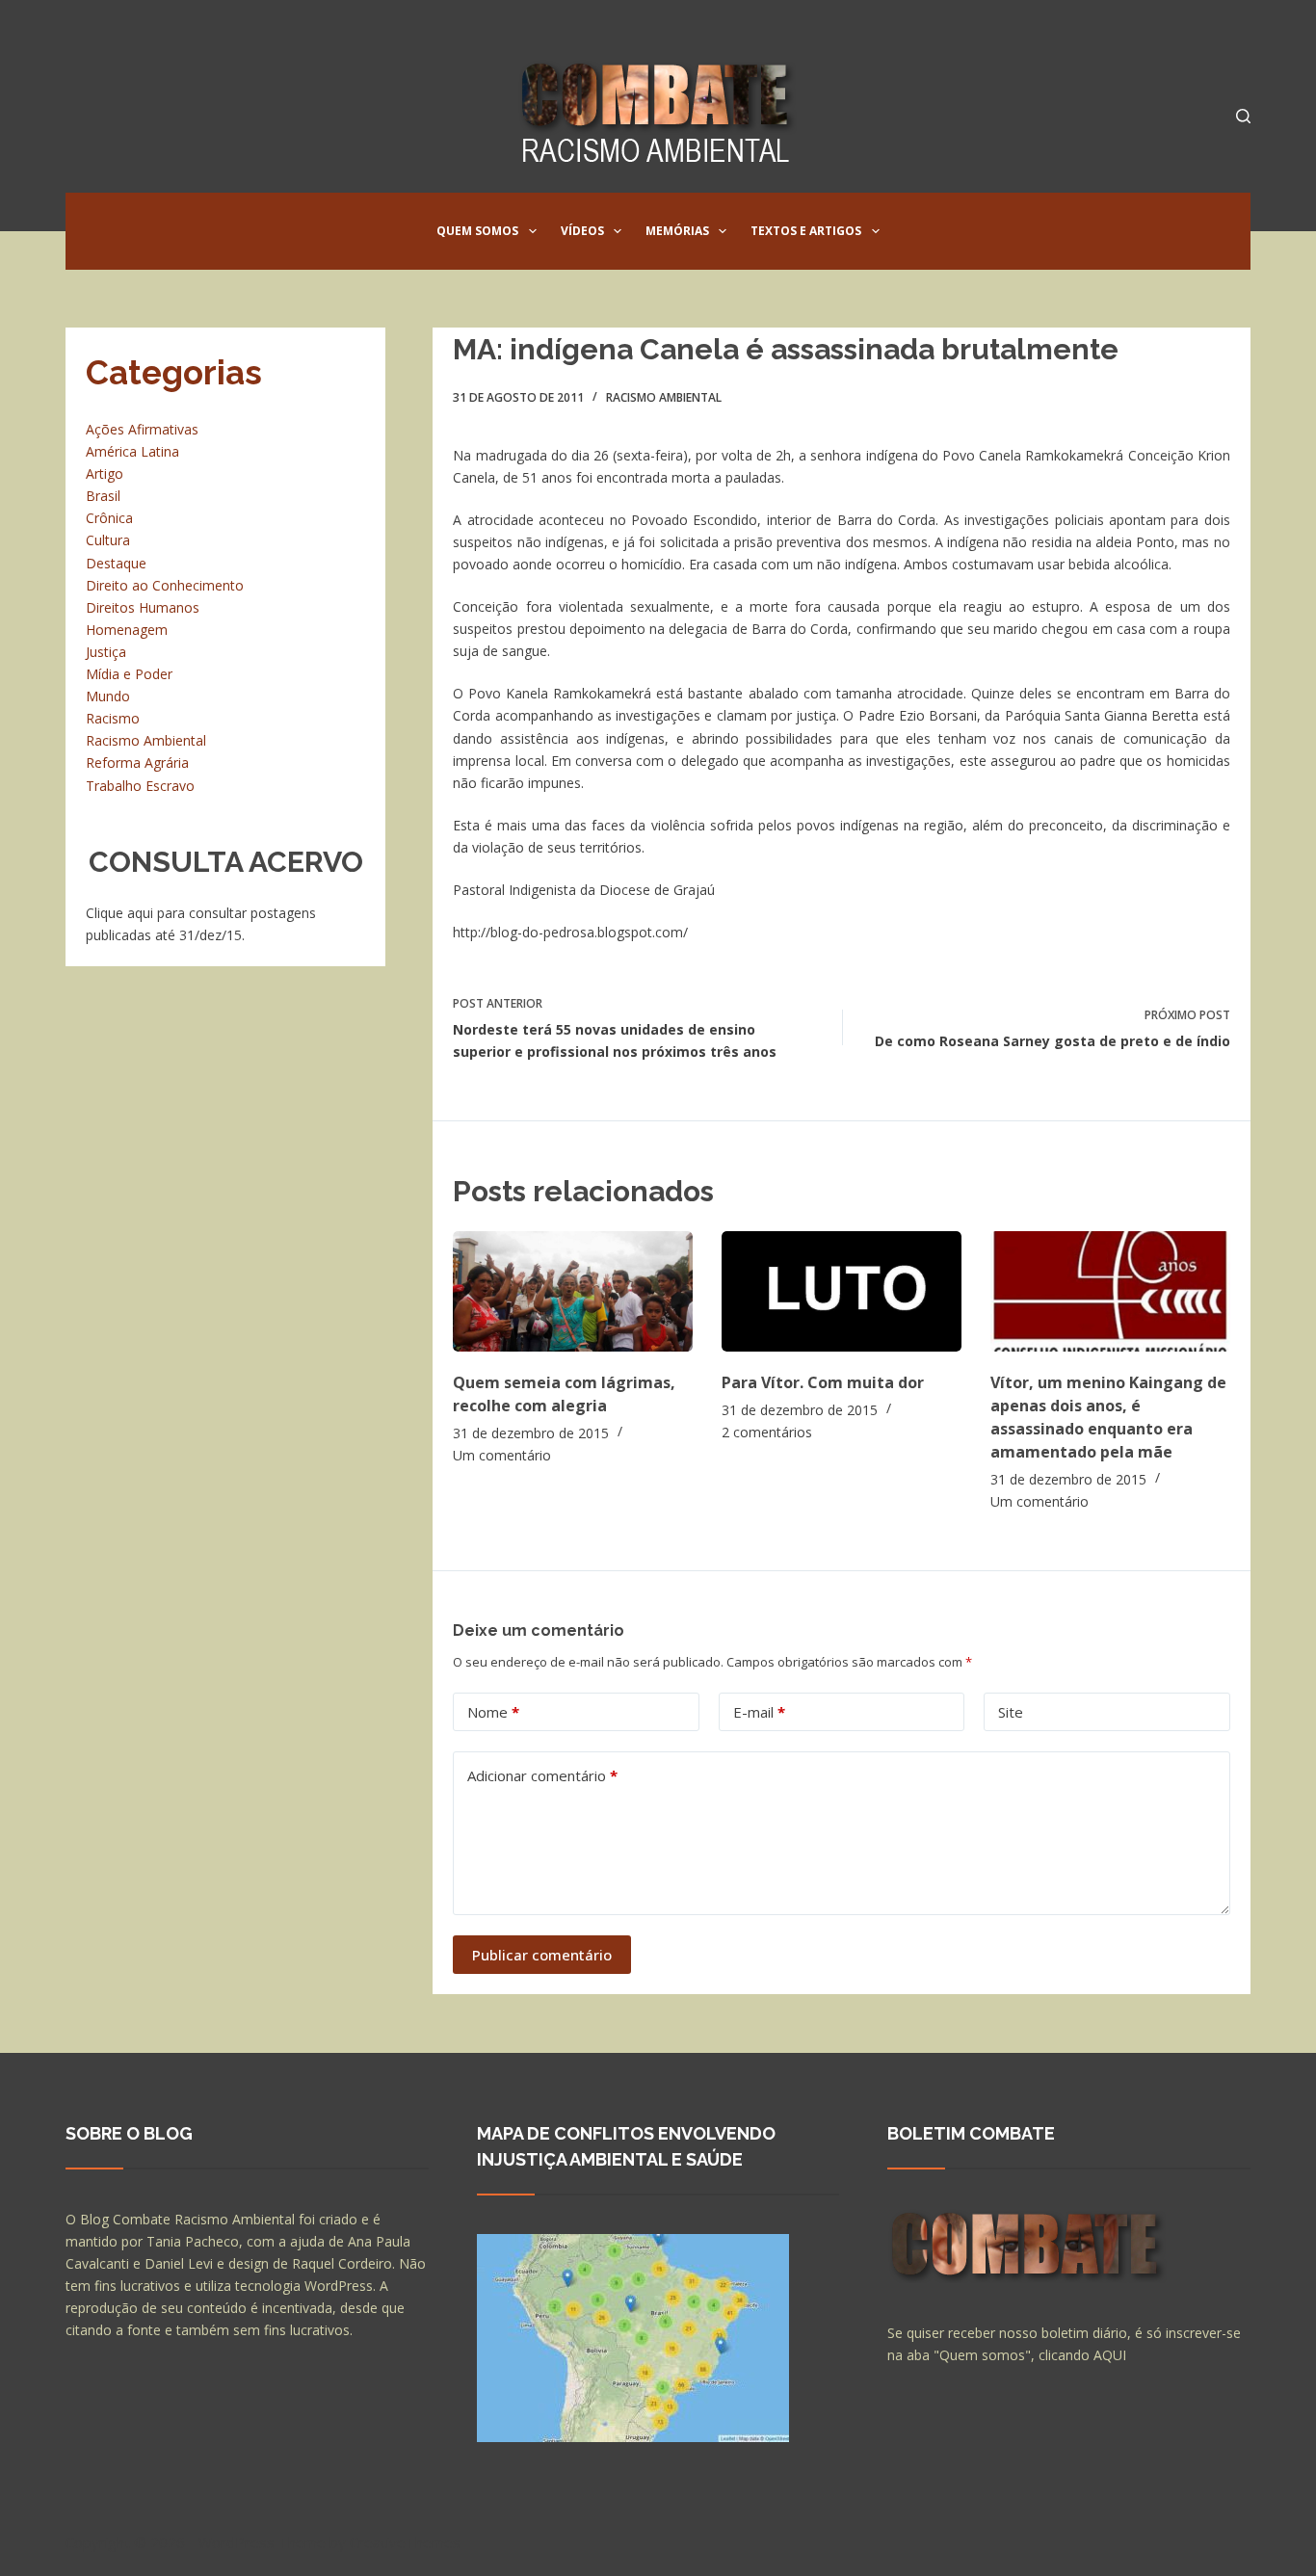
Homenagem (127, 630)
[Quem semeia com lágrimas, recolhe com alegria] (573, 1291)
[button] (533, 231)
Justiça (106, 652)
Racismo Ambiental (664, 397)
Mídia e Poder (129, 674)
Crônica (109, 518)
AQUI (1110, 2355)
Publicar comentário (542, 1955)
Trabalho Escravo (140, 786)
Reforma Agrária (137, 762)
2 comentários (767, 1432)
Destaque (116, 563)
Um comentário (502, 1455)
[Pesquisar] (1243, 116)
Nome (493, 1712)
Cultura (108, 540)
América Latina (132, 451)
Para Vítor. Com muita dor (823, 1382)
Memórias (677, 231)
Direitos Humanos (143, 607)
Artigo (105, 473)
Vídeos (582, 231)
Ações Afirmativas (142, 429)
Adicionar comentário (542, 1775)
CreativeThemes (405, 2542)
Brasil (103, 496)
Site (1011, 1712)
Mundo (108, 696)
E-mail (759, 1712)
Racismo (113, 718)
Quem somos (477, 231)
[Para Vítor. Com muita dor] (842, 1291)
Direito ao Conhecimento (165, 585)
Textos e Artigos (806, 231)
